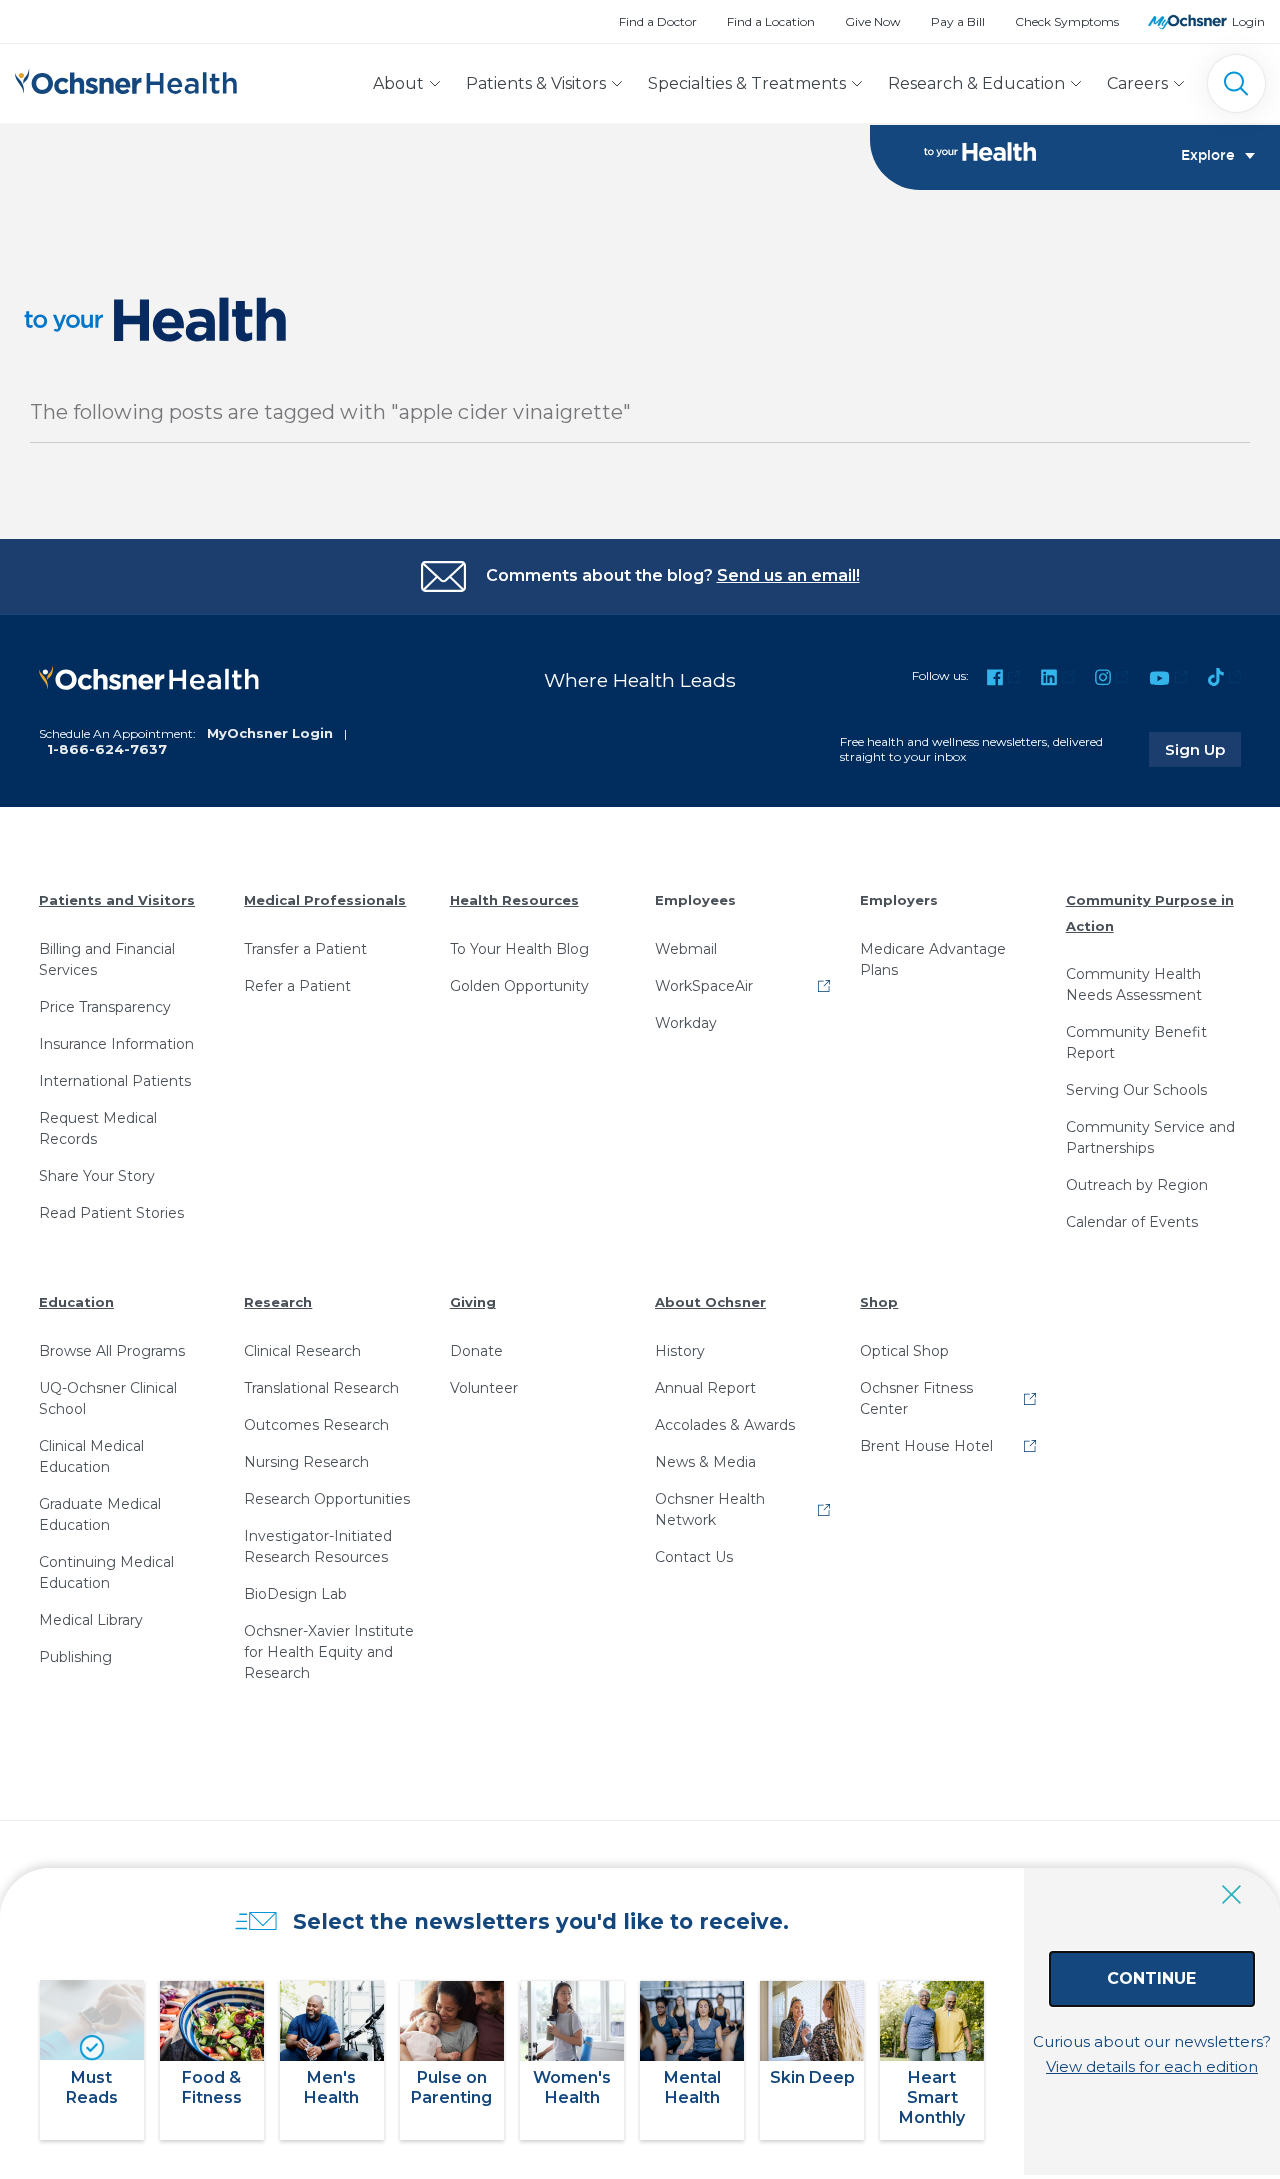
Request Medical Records (98, 1128)
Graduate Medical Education (100, 1514)
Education (76, 1302)
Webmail (686, 949)
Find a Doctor (658, 21)
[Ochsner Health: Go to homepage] (126, 79)
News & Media (705, 1462)
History (680, 1351)
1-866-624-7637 (107, 749)
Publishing (75, 1657)
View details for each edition (1152, 2066)
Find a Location (771, 21)
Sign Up (1203, 749)
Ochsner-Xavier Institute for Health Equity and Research (329, 1652)
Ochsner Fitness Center (916, 1398)
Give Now (873, 21)
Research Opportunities (327, 1499)
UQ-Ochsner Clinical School (108, 1398)
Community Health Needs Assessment (1134, 984)
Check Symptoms (1067, 21)
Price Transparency (105, 1007)
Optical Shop (904, 1351)
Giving (473, 1302)
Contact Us (694, 1557)
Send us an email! (788, 575)
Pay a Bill (958, 21)
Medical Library (91, 1620)
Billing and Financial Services (107, 959)
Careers (1137, 83)
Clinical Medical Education (91, 1456)
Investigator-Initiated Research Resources (318, 1546)
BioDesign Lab (295, 1594)
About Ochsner (710, 1302)
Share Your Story (97, 1176)
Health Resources (514, 900)
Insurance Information (116, 1044)
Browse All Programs (112, 1351)
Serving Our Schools (1136, 1090)
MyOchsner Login (270, 733)
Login (1248, 21)
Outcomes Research (316, 1425)
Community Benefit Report (1136, 1042)
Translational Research (321, 1388)
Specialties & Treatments (747, 83)
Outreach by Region (1137, 1185)
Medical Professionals (325, 900)
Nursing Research (306, 1462)
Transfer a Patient (305, 949)
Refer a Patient (297, 986)
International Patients (115, 1081)
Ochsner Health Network (710, 1509)
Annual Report (705, 1388)
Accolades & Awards (725, 1425)
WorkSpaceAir (704, 986)
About (398, 83)
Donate (476, 1351)
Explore (1208, 156)
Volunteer (484, 1388)
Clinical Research (302, 1351)
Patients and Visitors (117, 900)
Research (278, 1302)
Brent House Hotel (926, 1446)
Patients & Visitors (536, 83)
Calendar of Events (1132, 1222)
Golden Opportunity (519, 986)
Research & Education (976, 83)
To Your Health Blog (519, 949)
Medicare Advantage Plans (933, 959)
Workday (686, 1023)
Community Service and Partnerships (1150, 1137)
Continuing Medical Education (106, 1572)
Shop (879, 1302)
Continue (1151, 1978)
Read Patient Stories (111, 1213)
